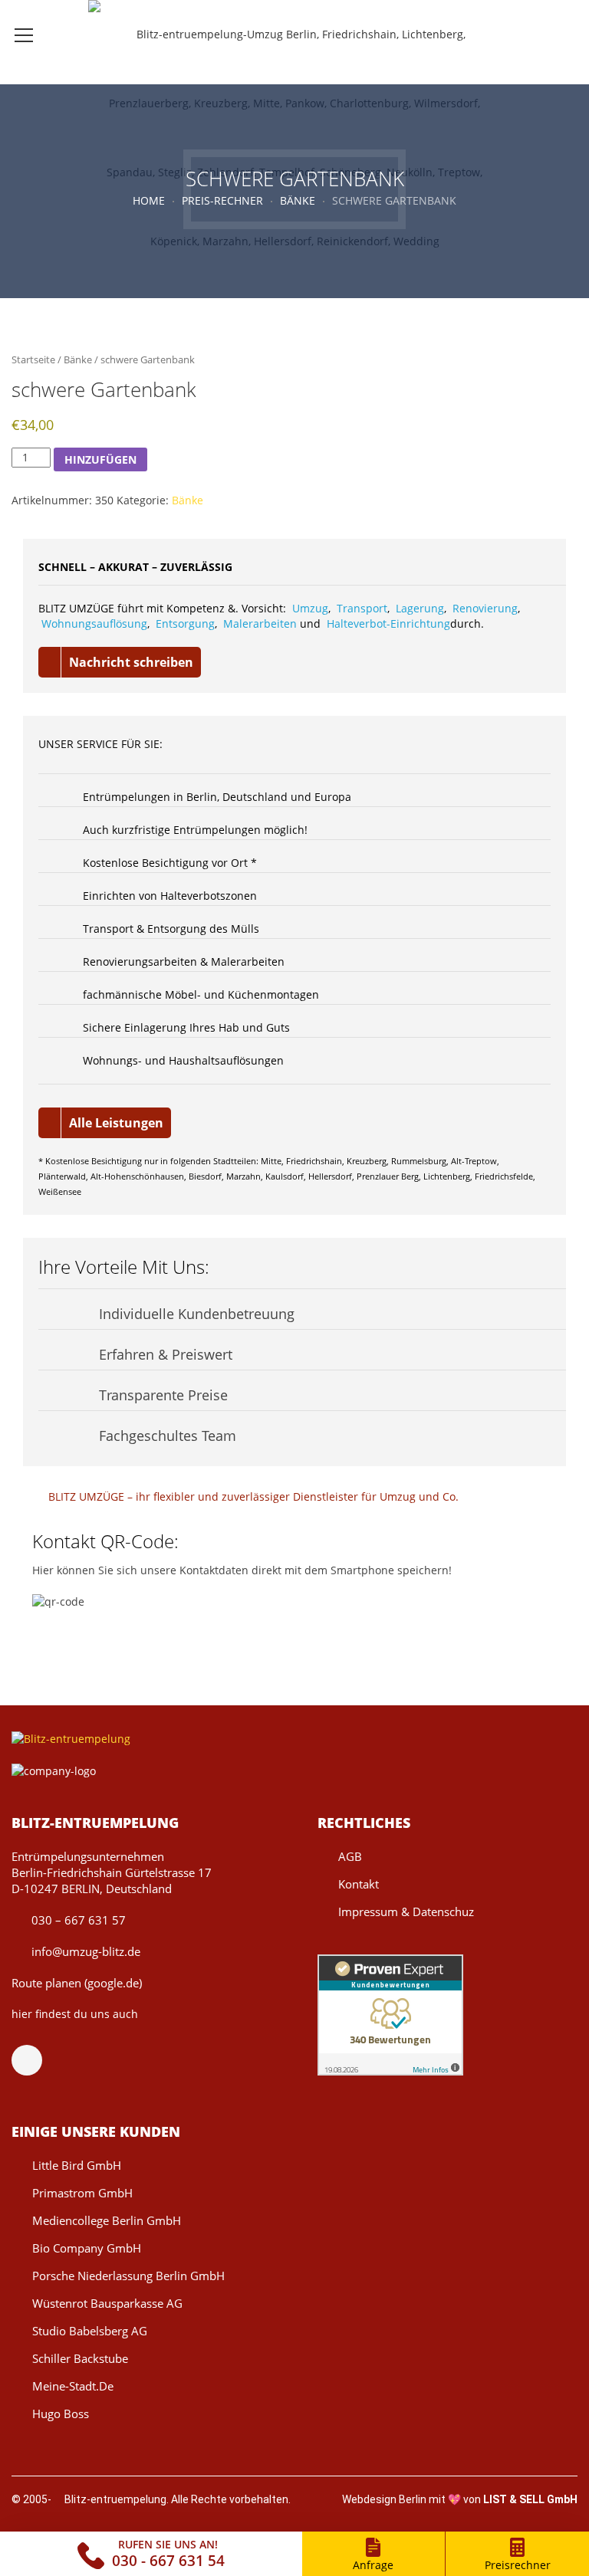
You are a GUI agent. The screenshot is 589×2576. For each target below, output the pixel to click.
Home (149, 200)
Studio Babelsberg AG (90, 2331)
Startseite (33, 359)
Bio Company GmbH (87, 2248)
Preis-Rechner (222, 200)
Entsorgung (185, 623)
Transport (362, 608)
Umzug (310, 608)
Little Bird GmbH (77, 2165)
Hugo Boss (61, 2414)
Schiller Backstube (80, 2358)
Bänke (298, 200)
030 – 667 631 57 (77, 1920)
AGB (350, 1856)
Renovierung (485, 608)
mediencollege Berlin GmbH (107, 2220)
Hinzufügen (100, 459)
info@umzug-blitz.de (84, 1951)
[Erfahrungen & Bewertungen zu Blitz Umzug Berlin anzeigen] (390, 2013)
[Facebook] (35, 2060)
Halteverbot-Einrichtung (388, 623)
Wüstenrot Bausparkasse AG (107, 2303)
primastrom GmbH (82, 2193)
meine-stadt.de (73, 2386)
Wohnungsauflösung (94, 623)
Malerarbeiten (260, 623)
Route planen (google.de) (77, 1983)
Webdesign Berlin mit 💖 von (460, 2499)
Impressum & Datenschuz (406, 1911)
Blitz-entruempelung (115, 2499)
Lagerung (420, 608)
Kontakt (359, 1884)
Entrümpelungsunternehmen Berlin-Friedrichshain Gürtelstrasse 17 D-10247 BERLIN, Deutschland (112, 1872)
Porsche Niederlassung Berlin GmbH (128, 2276)
